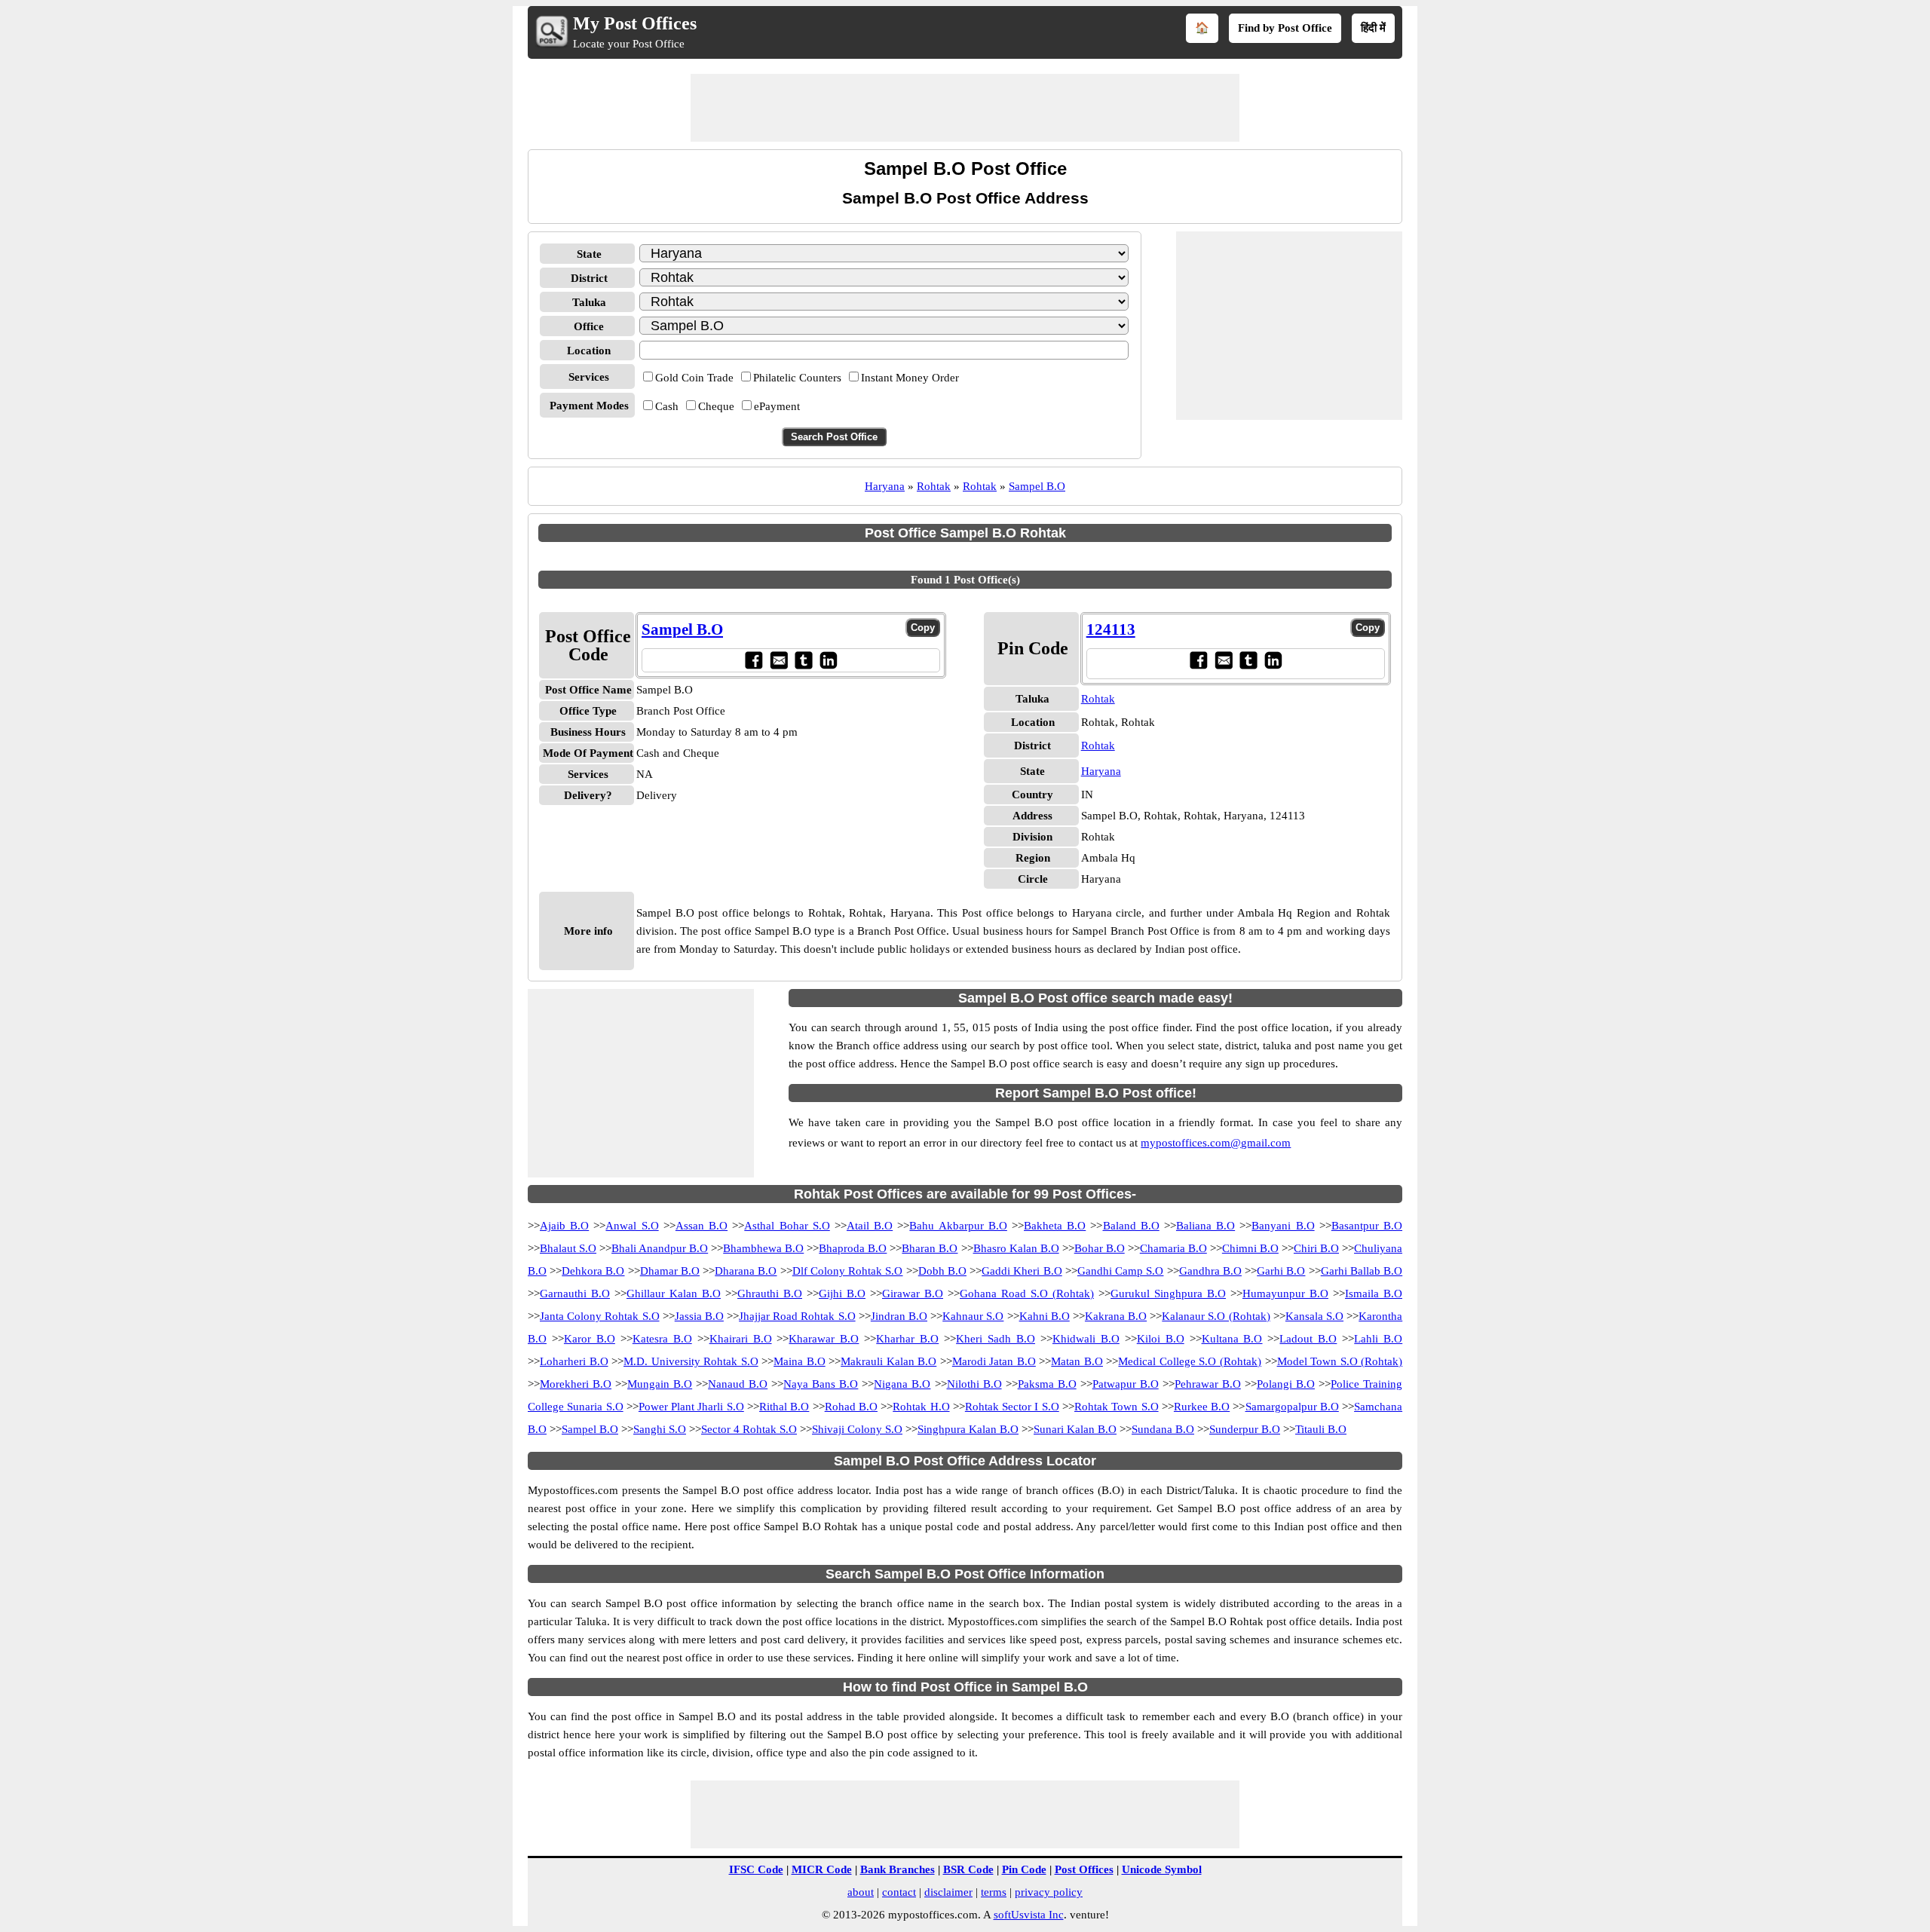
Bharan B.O (930, 1248)
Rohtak (934, 486)
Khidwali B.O (1086, 1339)
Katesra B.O (662, 1339)
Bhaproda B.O (853, 1248)
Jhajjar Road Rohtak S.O (797, 1316)
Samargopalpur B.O (1292, 1407)
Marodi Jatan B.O (994, 1361)
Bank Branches (898, 1869)
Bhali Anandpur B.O (660, 1248)
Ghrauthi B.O (770, 1294)
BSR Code (968, 1869)
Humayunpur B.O (1285, 1294)
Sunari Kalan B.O (1075, 1429)
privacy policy (1049, 1892)
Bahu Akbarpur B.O (958, 1226)
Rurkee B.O (1202, 1407)
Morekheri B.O (576, 1384)
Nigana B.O (902, 1384)
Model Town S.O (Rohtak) (1340, 1361)
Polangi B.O (1286, 1384)
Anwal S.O (632, 1226)
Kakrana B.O (1116, 1316)
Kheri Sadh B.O (996, 1339)
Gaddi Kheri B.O (1022, 1271)
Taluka (589, 302)
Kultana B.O (1232, 1339)
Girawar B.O (913, 1294)
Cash (667, 406)
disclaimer (948, 1892)
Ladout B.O (1308, 1339)
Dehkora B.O (593, 1271)
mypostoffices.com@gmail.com (1216, 1143)
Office (589, 326)
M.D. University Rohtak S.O (691, 1361)
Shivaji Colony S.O (857, 1429)
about (861, 1892)
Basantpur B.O (1367, 1226)
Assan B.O (702, 1226)
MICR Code (822, 1869)
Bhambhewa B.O (763, 1248)
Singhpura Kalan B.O (968, 1429)
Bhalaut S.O (568, 1248)
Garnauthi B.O (575, 1294)
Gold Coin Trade (694, 378)
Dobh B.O (942, 1271)
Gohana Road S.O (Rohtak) (1027, 1294)
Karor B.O (590, 1339)
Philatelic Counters (797, 378)
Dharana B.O (746, 1271)
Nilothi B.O (974, 1384)
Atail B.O (870, 1226)
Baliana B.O (1205, 1226)
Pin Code (1024, 1869)
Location (589, 351)
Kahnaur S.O (973, 1316)
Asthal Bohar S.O (787, 1226)
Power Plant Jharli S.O (691, 1407)
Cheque (716, 406)
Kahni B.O (1045, 1316)
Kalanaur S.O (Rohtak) (1216, 1316)
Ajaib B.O (564, 1226)
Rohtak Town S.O (1117, 1407)
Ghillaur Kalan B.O (674, 1294)
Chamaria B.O (1173, 1248)
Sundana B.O (1163, 1429)
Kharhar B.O (907, 1339)
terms (994, 1892)
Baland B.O (1131, 1226)
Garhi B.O (1281, 1271)
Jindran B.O (899, 1316)
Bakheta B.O (1055, 1226)
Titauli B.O (1321, 1429)
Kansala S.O (1314, 1316)
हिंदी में (1373, 28)
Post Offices (1084, 1869)
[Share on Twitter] (803, 660)
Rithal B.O (784, 1407)
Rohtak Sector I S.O (1012, 1407)
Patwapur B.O (1126, 1384)
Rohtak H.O (921, 1407)
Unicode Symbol (1162, 1869)
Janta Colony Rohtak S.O (600, 1316)
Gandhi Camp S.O (1120, 1271)
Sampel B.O (1037, 486)
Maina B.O (800, 1361)
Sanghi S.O (660, 1429)
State (589, 254)
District (589, 278)
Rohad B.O (851, 1407)
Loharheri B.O (574, 1361)
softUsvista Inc (1029, 1915)
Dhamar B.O (670, 1271)
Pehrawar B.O (1208, 1384)
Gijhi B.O (842, 1294)
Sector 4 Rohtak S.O (749, 1429)
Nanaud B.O (738, 1384)
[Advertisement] (965, 108)
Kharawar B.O (824, 1339)
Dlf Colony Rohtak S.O (848, 1271)
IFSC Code (756, 1869)
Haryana (885, 486)
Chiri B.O (1316, 1248)
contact (899, 1892)
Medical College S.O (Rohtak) (1190, 1361)
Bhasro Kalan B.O (1016, 1248)
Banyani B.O (1283, 1226)
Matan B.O (1077, 1361)
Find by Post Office (1285, 28)
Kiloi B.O (1161, 1339)
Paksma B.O (1047, 1384)
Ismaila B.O (1374, 1294)
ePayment (777, 406)
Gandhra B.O (1210, 1271)
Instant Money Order (910, 378)
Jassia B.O (699, 1316)
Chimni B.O (1250, 1248)
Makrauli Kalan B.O (888, 1361)
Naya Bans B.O (821, 1384)
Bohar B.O (1100, 1248)
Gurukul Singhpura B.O (1168, 1294)
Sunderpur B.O (1245, 1429)
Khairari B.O (741, 1339)
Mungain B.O (660, 1384)
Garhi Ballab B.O (1362, 1271)
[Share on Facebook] (754, 660)
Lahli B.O (1378, 1339)
